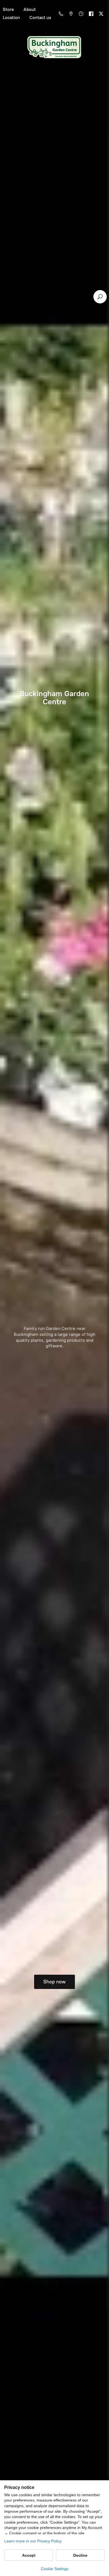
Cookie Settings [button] (55, 2569)
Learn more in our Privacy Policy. (33, 2541)
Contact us (40, 17)
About (30, 9)
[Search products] (100, 297)
